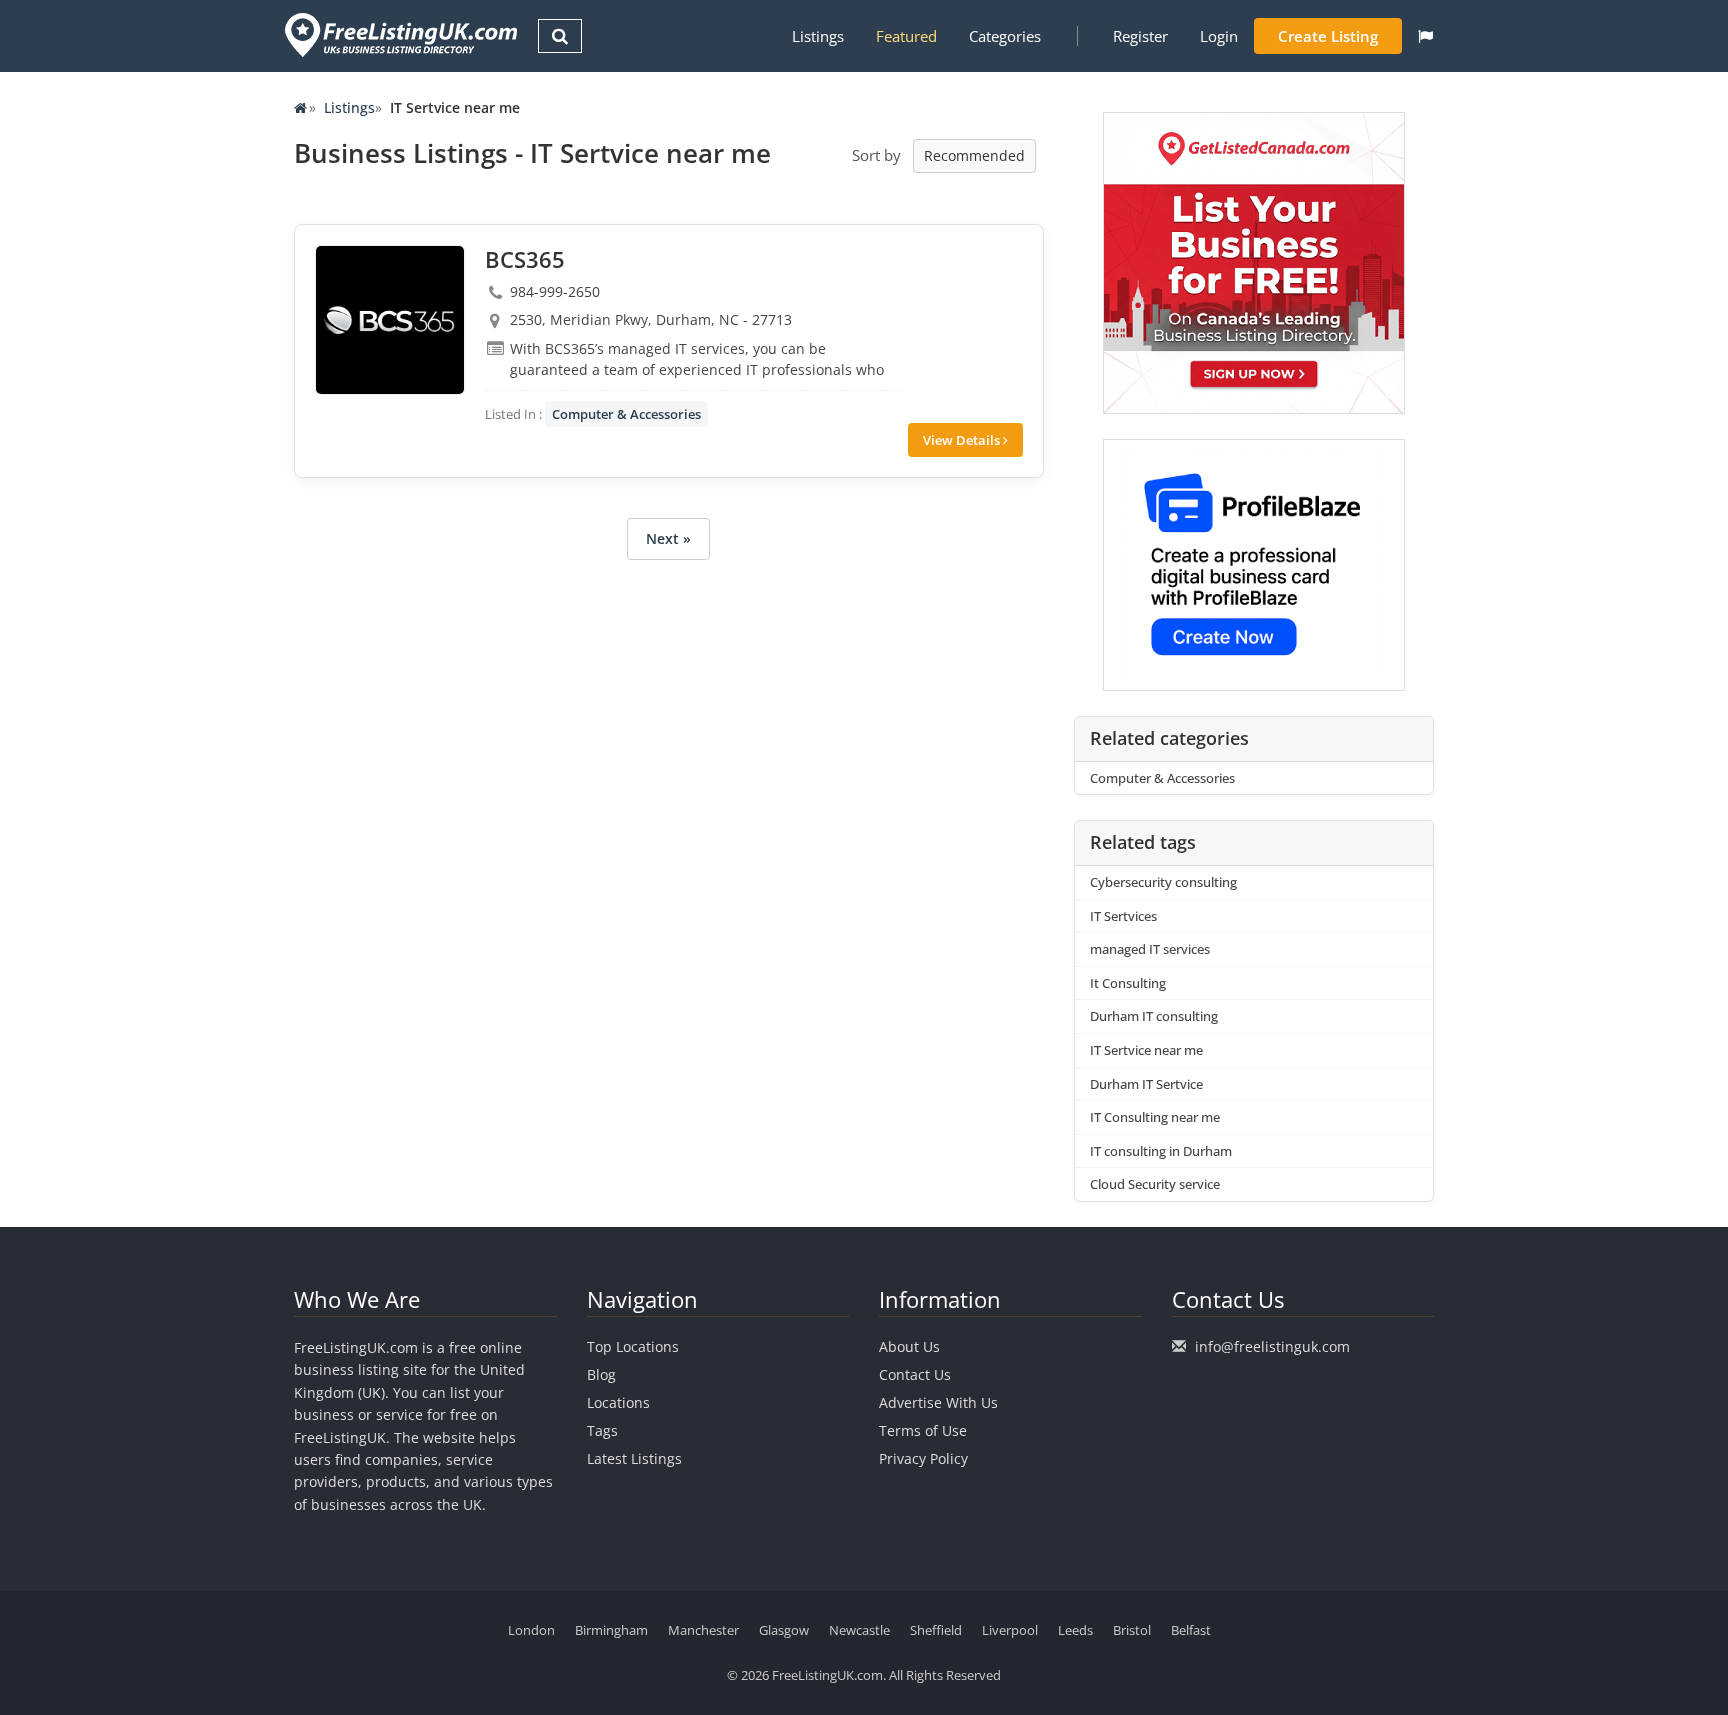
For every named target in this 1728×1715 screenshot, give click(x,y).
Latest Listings (634, 1458)
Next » (668, 538)
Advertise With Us (938, 1402)
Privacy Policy (923, 1458)
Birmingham (611, 1630)
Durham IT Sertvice (1146, 1084)
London (531, 1630)
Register (1140, 36)
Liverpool (1010, 1630)
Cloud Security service (1155, 1184)
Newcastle (859, 1630)
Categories (1005, 36)
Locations (618, 1402)
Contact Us (915, 1374)
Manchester (703, 1630)
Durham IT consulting (1154, 1016)
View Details (963, 440)
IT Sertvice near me (1146, 1050)
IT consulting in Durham (1161, 1151)
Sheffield (936, 1630)
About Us (909, 1346)
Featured (906, 36)
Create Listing (1328, 36)
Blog (601, 1374)
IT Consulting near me (1155, 1117)
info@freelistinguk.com (1272, 1346)
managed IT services (1150, 949)
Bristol (1132, 1630)
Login (1219, 36)
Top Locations (633, 1346)
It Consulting (1128, 983)
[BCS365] (390, 320)
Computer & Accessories (626, 414)
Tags (602, 1430)
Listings (818, 36)
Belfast (1191, 1630)
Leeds (1075, 1630)
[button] (1425, 36)
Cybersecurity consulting (1163, 882)
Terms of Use (923, 1430)
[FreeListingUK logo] (398, 34)
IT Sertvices (1123, 916)
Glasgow (784, 1630)
